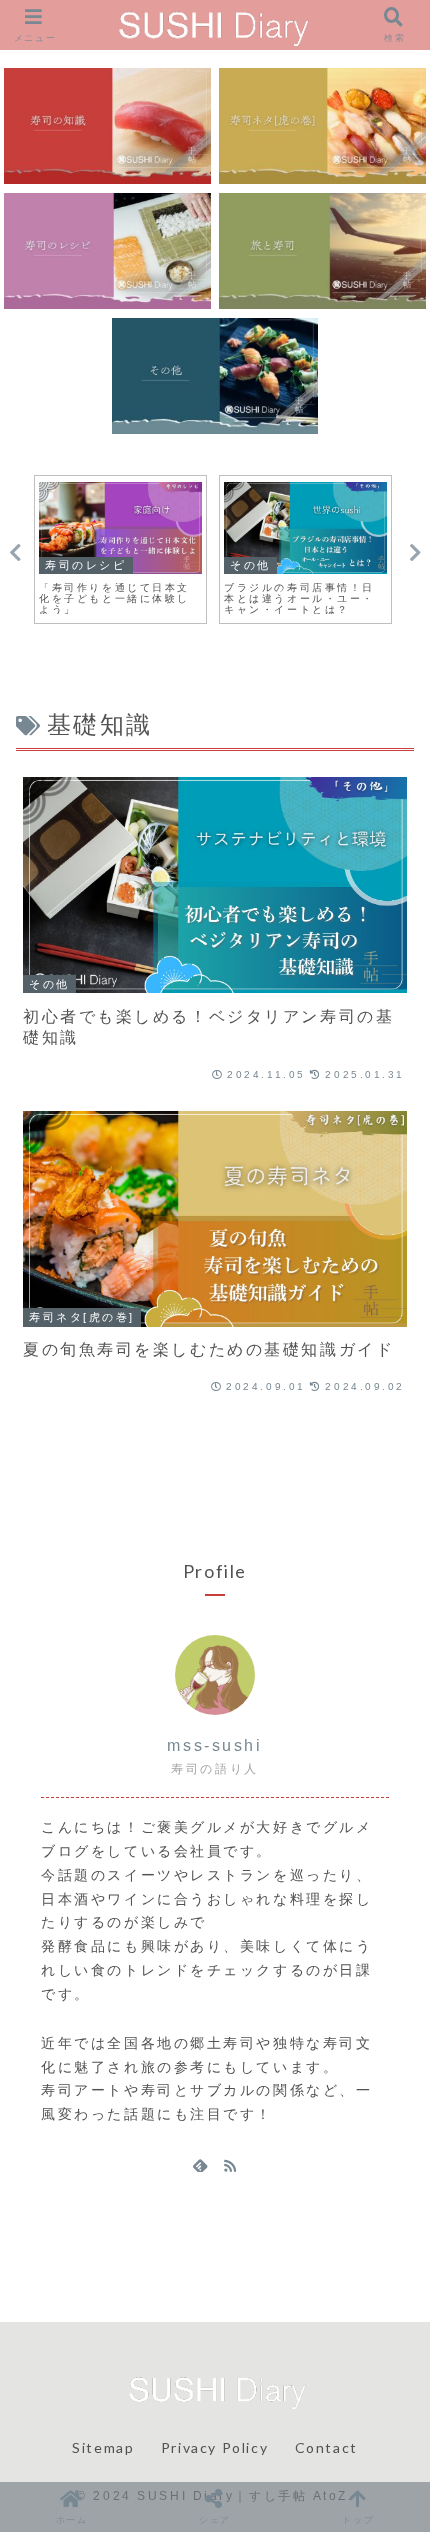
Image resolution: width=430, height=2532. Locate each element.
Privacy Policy (214, 2447)
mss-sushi (214, 1745)
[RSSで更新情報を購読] (230, 2165)
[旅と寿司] (322, 251)
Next (415, 553)
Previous (15, 553)
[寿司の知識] (107, 126)
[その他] (215, 376)
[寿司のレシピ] (107, 251)
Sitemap (103, 2447)
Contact (326, 2447)
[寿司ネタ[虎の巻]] (322, 126)
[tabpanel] (120, 549)
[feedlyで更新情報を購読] (200, 2165)
